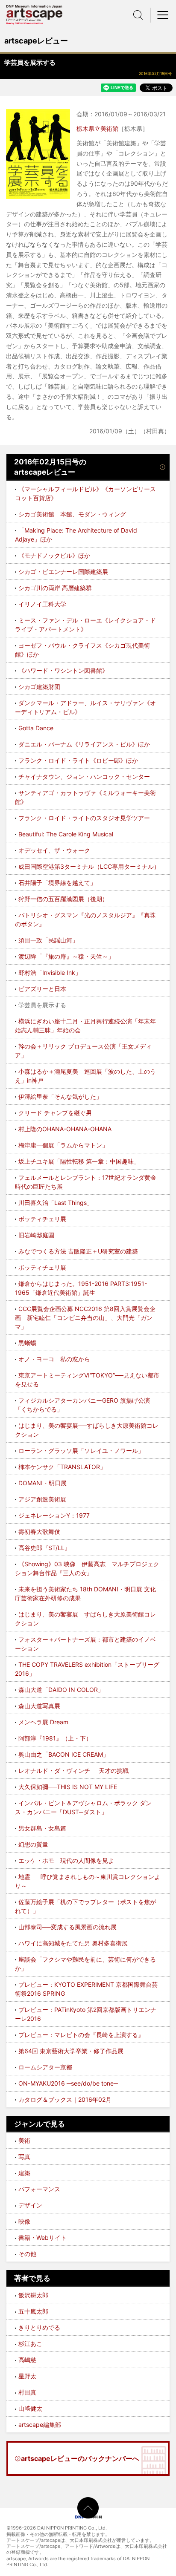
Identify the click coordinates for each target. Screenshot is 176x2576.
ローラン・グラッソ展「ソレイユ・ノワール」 (81, 1451)
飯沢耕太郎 (33, 2295)
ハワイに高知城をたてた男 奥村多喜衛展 (73, 1943)
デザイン (30, 2205)
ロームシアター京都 (45, 2067)
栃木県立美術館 (97, 128)
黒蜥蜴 (27, 1343)
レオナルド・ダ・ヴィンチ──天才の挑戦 (73, 1771)
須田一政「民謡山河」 (48, 940)
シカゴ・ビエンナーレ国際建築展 (63, 572)
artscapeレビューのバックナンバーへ (80, 2458)
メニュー (163, 15)
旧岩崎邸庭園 (36, 1235)
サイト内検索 (138, 15)
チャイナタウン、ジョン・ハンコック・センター (84, 777)
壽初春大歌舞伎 (39, 1531)
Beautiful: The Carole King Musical (66, 834)
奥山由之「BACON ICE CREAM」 (64, 1754)
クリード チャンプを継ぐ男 (55, 1113)
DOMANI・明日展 (43, 1483)
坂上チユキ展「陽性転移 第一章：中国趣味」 (79, 1161)
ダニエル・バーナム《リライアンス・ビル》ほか (84, 744)
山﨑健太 (30, 2408)
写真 (24, 2157)
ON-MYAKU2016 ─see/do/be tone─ (68, 2083)
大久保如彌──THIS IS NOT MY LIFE (68, 1787)
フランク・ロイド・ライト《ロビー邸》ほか (78, 760)
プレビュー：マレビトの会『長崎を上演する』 (81, 2035)
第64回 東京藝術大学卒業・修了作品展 (71, 2051)
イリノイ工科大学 (42, 604)
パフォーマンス (39, 2189)
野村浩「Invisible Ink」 (50, 972)
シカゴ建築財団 (39, 687)
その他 (27, 2254)
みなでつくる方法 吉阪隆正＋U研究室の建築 (78, 1251)
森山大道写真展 (39, 1706)
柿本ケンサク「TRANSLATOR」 (62, 1467)
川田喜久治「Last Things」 (56, 1203)
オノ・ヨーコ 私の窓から (54, 1359)
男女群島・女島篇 (42, 1828)
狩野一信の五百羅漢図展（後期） (63, 899)
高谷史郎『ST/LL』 (44, 1548)
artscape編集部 (40, 2425)
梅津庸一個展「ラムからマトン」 (63, 1145)
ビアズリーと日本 (42, 989)
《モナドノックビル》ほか (54, 555)
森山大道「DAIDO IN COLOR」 (61, 1690)
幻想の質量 (33, 1844)
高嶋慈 (27, 2360)
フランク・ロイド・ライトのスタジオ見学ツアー (84, 818)
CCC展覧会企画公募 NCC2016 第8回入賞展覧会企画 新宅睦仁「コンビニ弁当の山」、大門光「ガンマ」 (85, 1318)
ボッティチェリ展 (42, 1219)
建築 (24, 2173)
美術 (24, 2140)
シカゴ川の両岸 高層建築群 (55, 588)
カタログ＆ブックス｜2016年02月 (65, 2099)
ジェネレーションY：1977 (54, 1515)
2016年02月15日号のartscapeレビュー (50, 467)
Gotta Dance (36, 728)
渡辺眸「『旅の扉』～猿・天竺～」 (66, 956)
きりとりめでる (39, 2327)
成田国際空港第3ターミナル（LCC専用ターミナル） (89, 866)
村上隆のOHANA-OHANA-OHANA (65, 1129)
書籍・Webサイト (43, 2237)
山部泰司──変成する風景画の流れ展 (67, 1927)
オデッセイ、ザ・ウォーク (54, 850)
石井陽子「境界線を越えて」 (57, 883)
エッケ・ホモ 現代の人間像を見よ (66, 1860)
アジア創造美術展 (42, 1499)
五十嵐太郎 (33, 2311)
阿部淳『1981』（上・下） (55, 1738)
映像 (24, 2221)
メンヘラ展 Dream (43, 1722)
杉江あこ (30, 2344)
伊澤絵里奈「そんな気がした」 (60, 1096)
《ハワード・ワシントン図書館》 (63, 670)
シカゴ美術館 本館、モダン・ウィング (72, 514)
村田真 (27, 2392)
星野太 (27, 2376)
